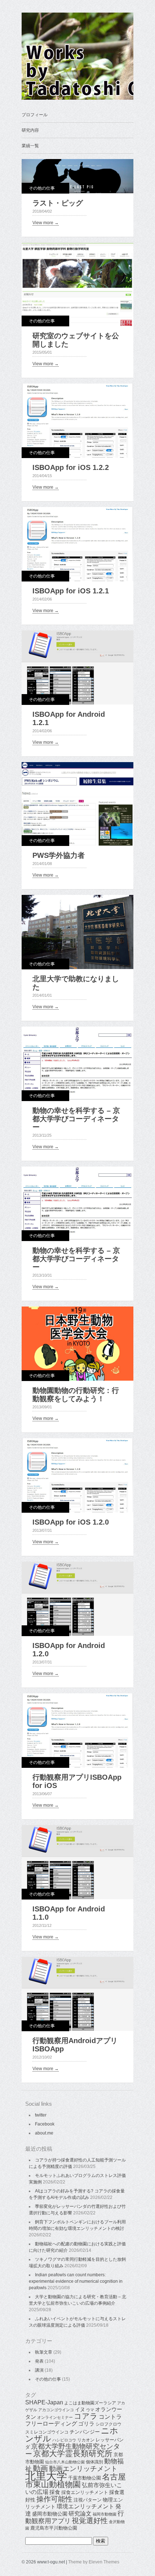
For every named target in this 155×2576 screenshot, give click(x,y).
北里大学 (46, 2476)
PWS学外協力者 (59, 855)
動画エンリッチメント (83, 2469)
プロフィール (35, 115)
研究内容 (30, 130)
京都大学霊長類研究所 (73, 2453)
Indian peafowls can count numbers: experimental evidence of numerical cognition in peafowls (76, 2281)
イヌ (80, 2409)
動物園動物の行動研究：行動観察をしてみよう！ (76, 1395)
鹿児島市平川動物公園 (54, 2528)
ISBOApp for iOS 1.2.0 (71, 1522)
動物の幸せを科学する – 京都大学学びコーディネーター (76, 1119)
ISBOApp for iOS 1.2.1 (71, 591)
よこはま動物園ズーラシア (90, 2403)
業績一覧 (30, 146)
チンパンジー (85, 2432)
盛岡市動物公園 (50, 2514)
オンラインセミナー (55, 2417)
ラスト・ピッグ (58, 203)
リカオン (86, 2440)
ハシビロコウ (64, 2440)
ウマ (90, 2410)
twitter (41, 2115)
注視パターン (88, 2500)
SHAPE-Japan (44, 2402)
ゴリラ (86, 2424)
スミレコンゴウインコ (47, 2432)
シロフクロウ (108, 2424)
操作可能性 (54, 2499)
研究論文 (80, 2514)
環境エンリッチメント (85, 2506)
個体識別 (94, 2462)
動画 (40, 2468)
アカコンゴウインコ (56, 2410)
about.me (44, 2133)
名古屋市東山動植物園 (76, 2481)
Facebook (45, 2124)
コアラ (86, 2416)
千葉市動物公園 (85, 2478)
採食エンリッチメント (85, 2492)
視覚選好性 (90, 2521)
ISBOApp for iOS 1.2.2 (71, 467)
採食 (55, 2492)
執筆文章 (44, 2352)
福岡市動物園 (105, 2514)
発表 (39, 2361)
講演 (39, 2370)
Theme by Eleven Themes (94, 2562)
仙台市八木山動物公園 (65, 2462)
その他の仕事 (42, 188)
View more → (46, 223)
